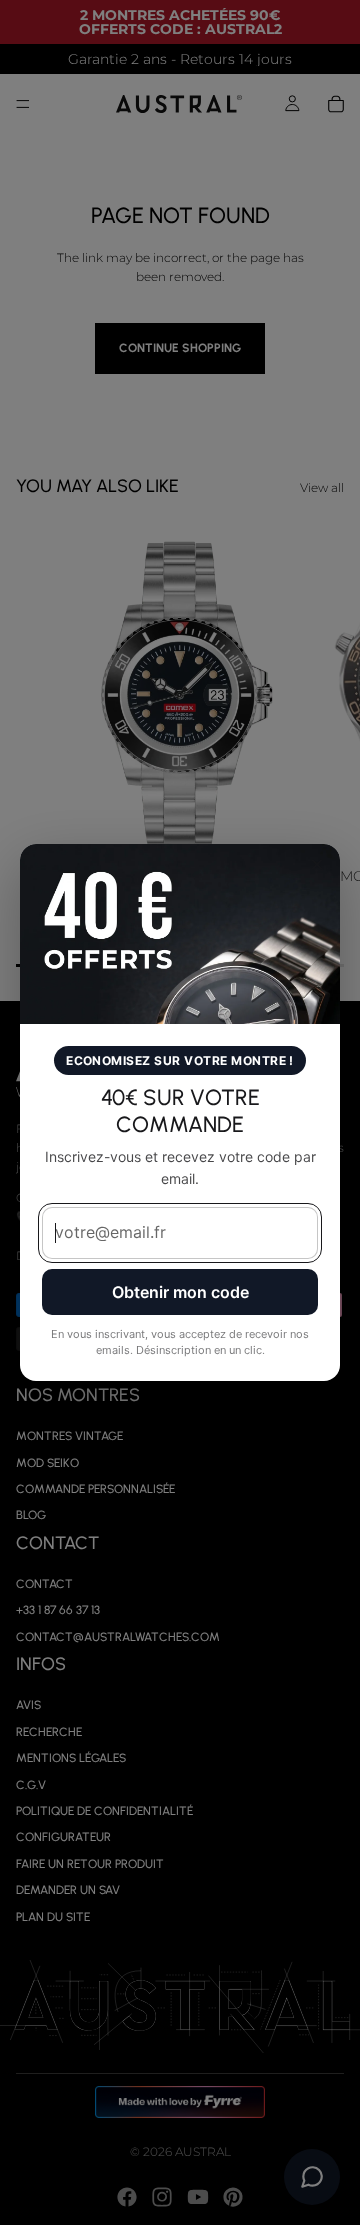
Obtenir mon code (180, 1292)
